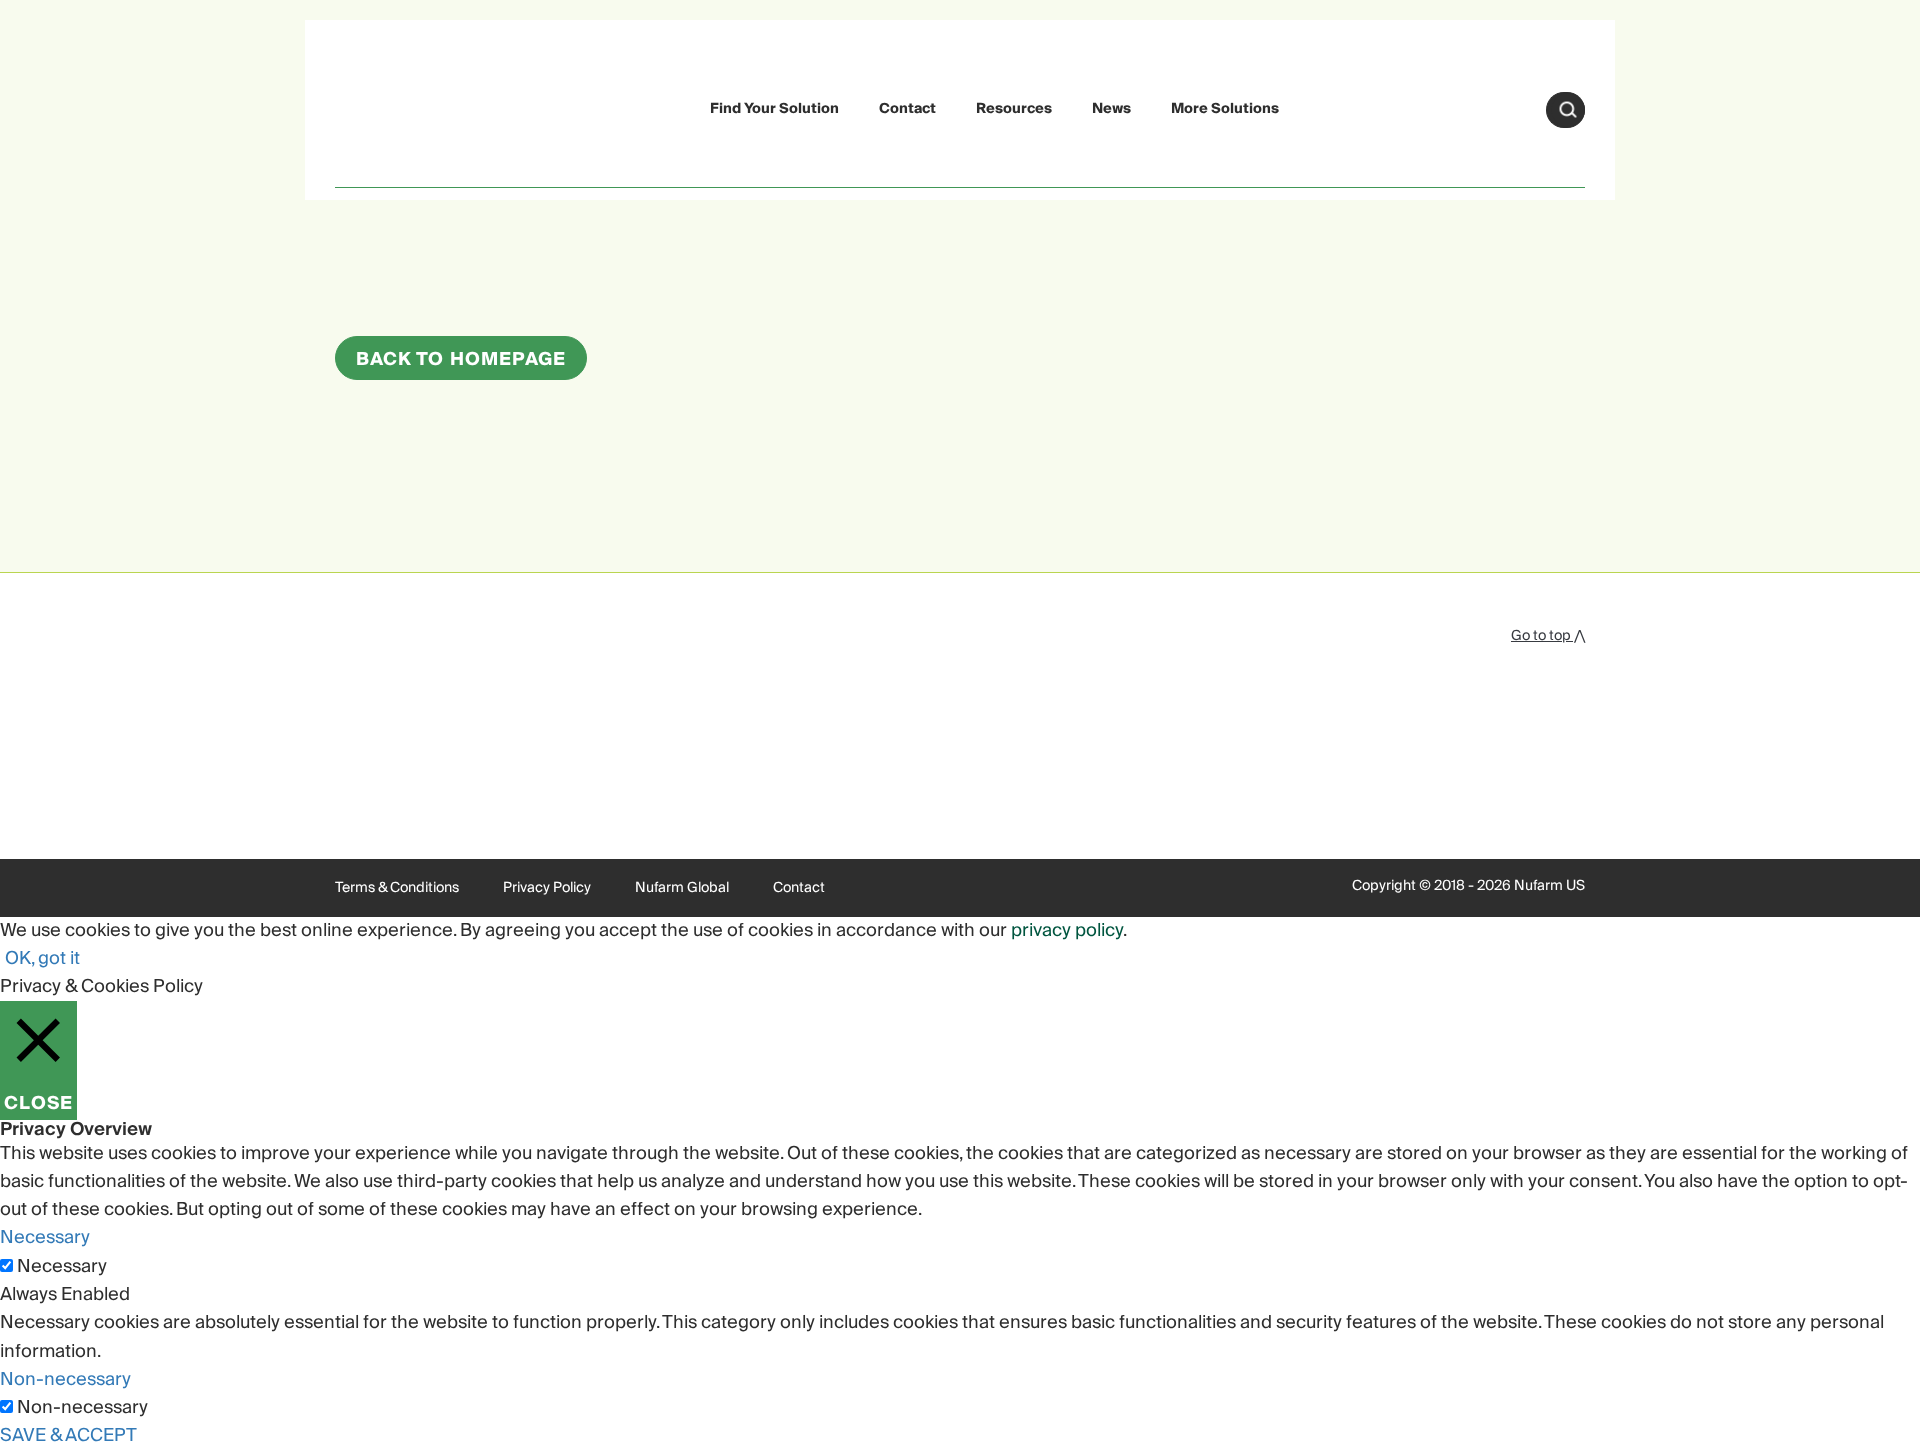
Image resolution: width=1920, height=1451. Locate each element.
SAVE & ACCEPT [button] (68, 1435)
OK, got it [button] (42, 958)
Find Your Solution (774, 109)
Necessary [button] (45, 1237)
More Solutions (1225, 109)
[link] (382, 106)
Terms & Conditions (397, 888)
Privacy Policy (547, 888)
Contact (907, 109)
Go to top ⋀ (1548, 636)
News (1111, 109)
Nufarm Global (682, 888)
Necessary (62, 1267)
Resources (1014, 109)
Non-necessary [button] (65, 1379)
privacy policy (1067, 930)
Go (1568, 110)
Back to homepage (461, 359)
